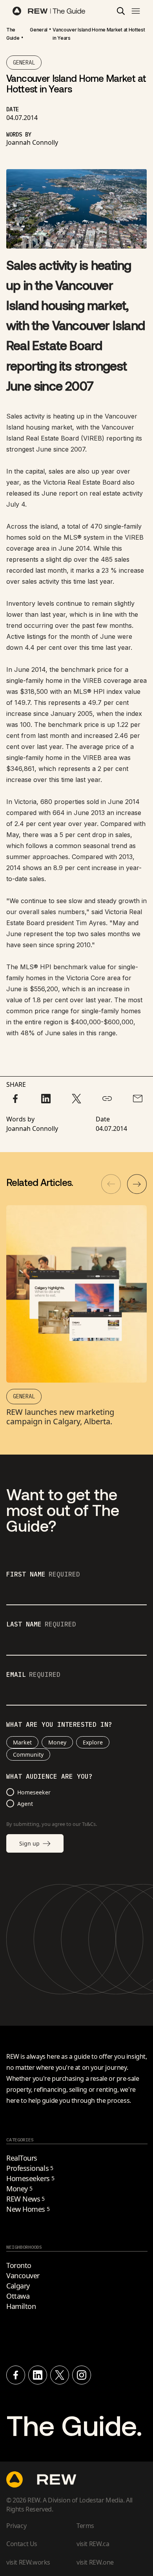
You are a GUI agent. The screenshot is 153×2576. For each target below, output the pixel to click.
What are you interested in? (59, 1725)
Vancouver (23, 2275)
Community (28, 1755)
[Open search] (121, 11)
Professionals (30, 2168)
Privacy (16, 2526)
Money (57, 1742)
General (39, 30)
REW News (25, 2199)
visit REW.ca (93, 2544)
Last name (41, 1625)
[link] (13, 34)
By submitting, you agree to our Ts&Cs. (52, 1824)
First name (43, 1575)
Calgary (18, 2286)
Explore (93, 1742)
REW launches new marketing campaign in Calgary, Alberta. (60, 1417)
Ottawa (18, 2296)
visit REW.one (95, 2562)
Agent (25, 1804)
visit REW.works (28, 2562)
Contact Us (22, 2544)
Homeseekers (30, 2178)
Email (33, 1675)
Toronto (19, 2265)
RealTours (22, 2158)
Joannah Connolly (32, 142)
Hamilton (21, 2306)
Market (22, 1742)
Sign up (29, 1843)
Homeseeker (34, 1792)
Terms (85, 2526)
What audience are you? (49, 1777)
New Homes (28, 2209)
